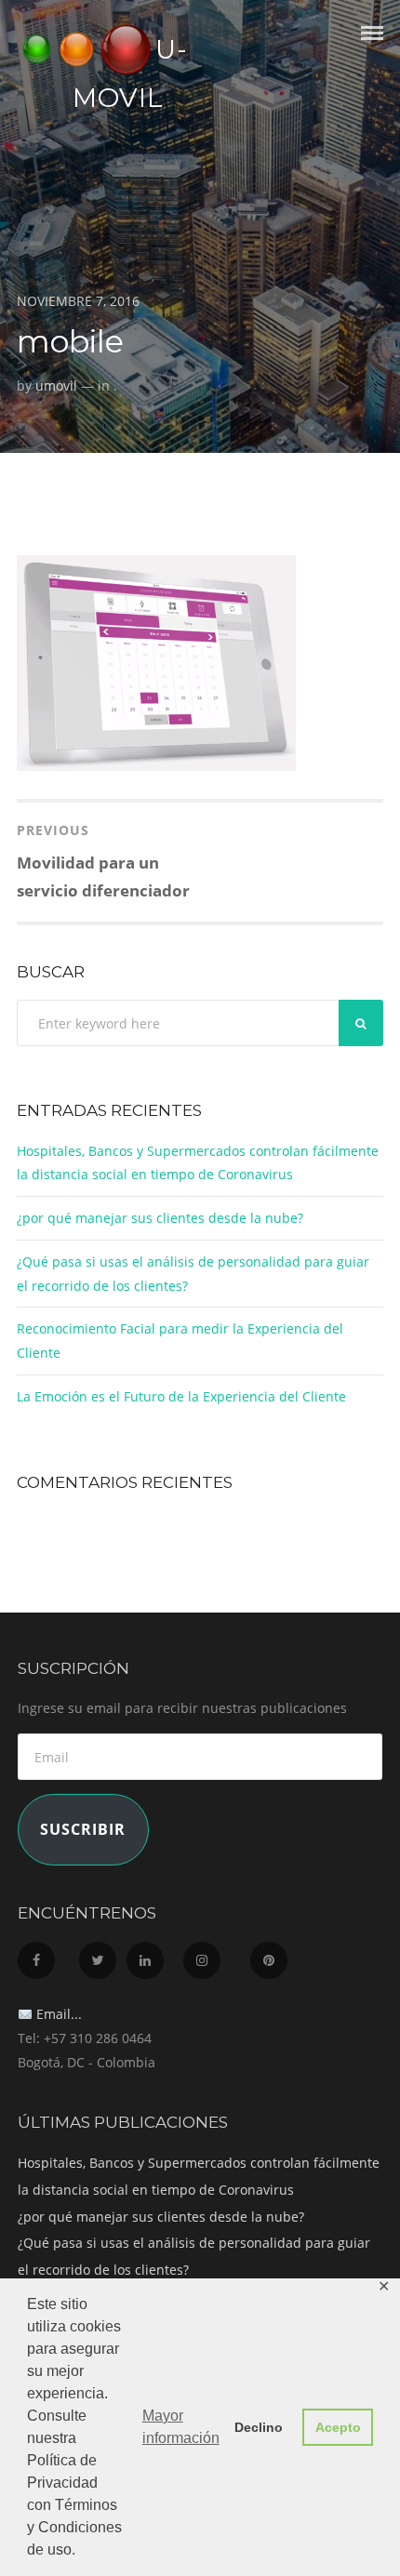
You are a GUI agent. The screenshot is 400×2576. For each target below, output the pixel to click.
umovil (56, 385)
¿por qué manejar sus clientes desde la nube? (160, 1218)
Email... (57, 2014)
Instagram (215, 1955)
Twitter (101, 1955)
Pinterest (278, 1955)
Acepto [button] (338, 2427)
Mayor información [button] (181, 2427)
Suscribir (83, 1829)
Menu (372, 49)
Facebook (47, 1955)
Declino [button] (259, 2427)
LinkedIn (153, 1955)
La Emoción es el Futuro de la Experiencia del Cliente (181, 1396)
